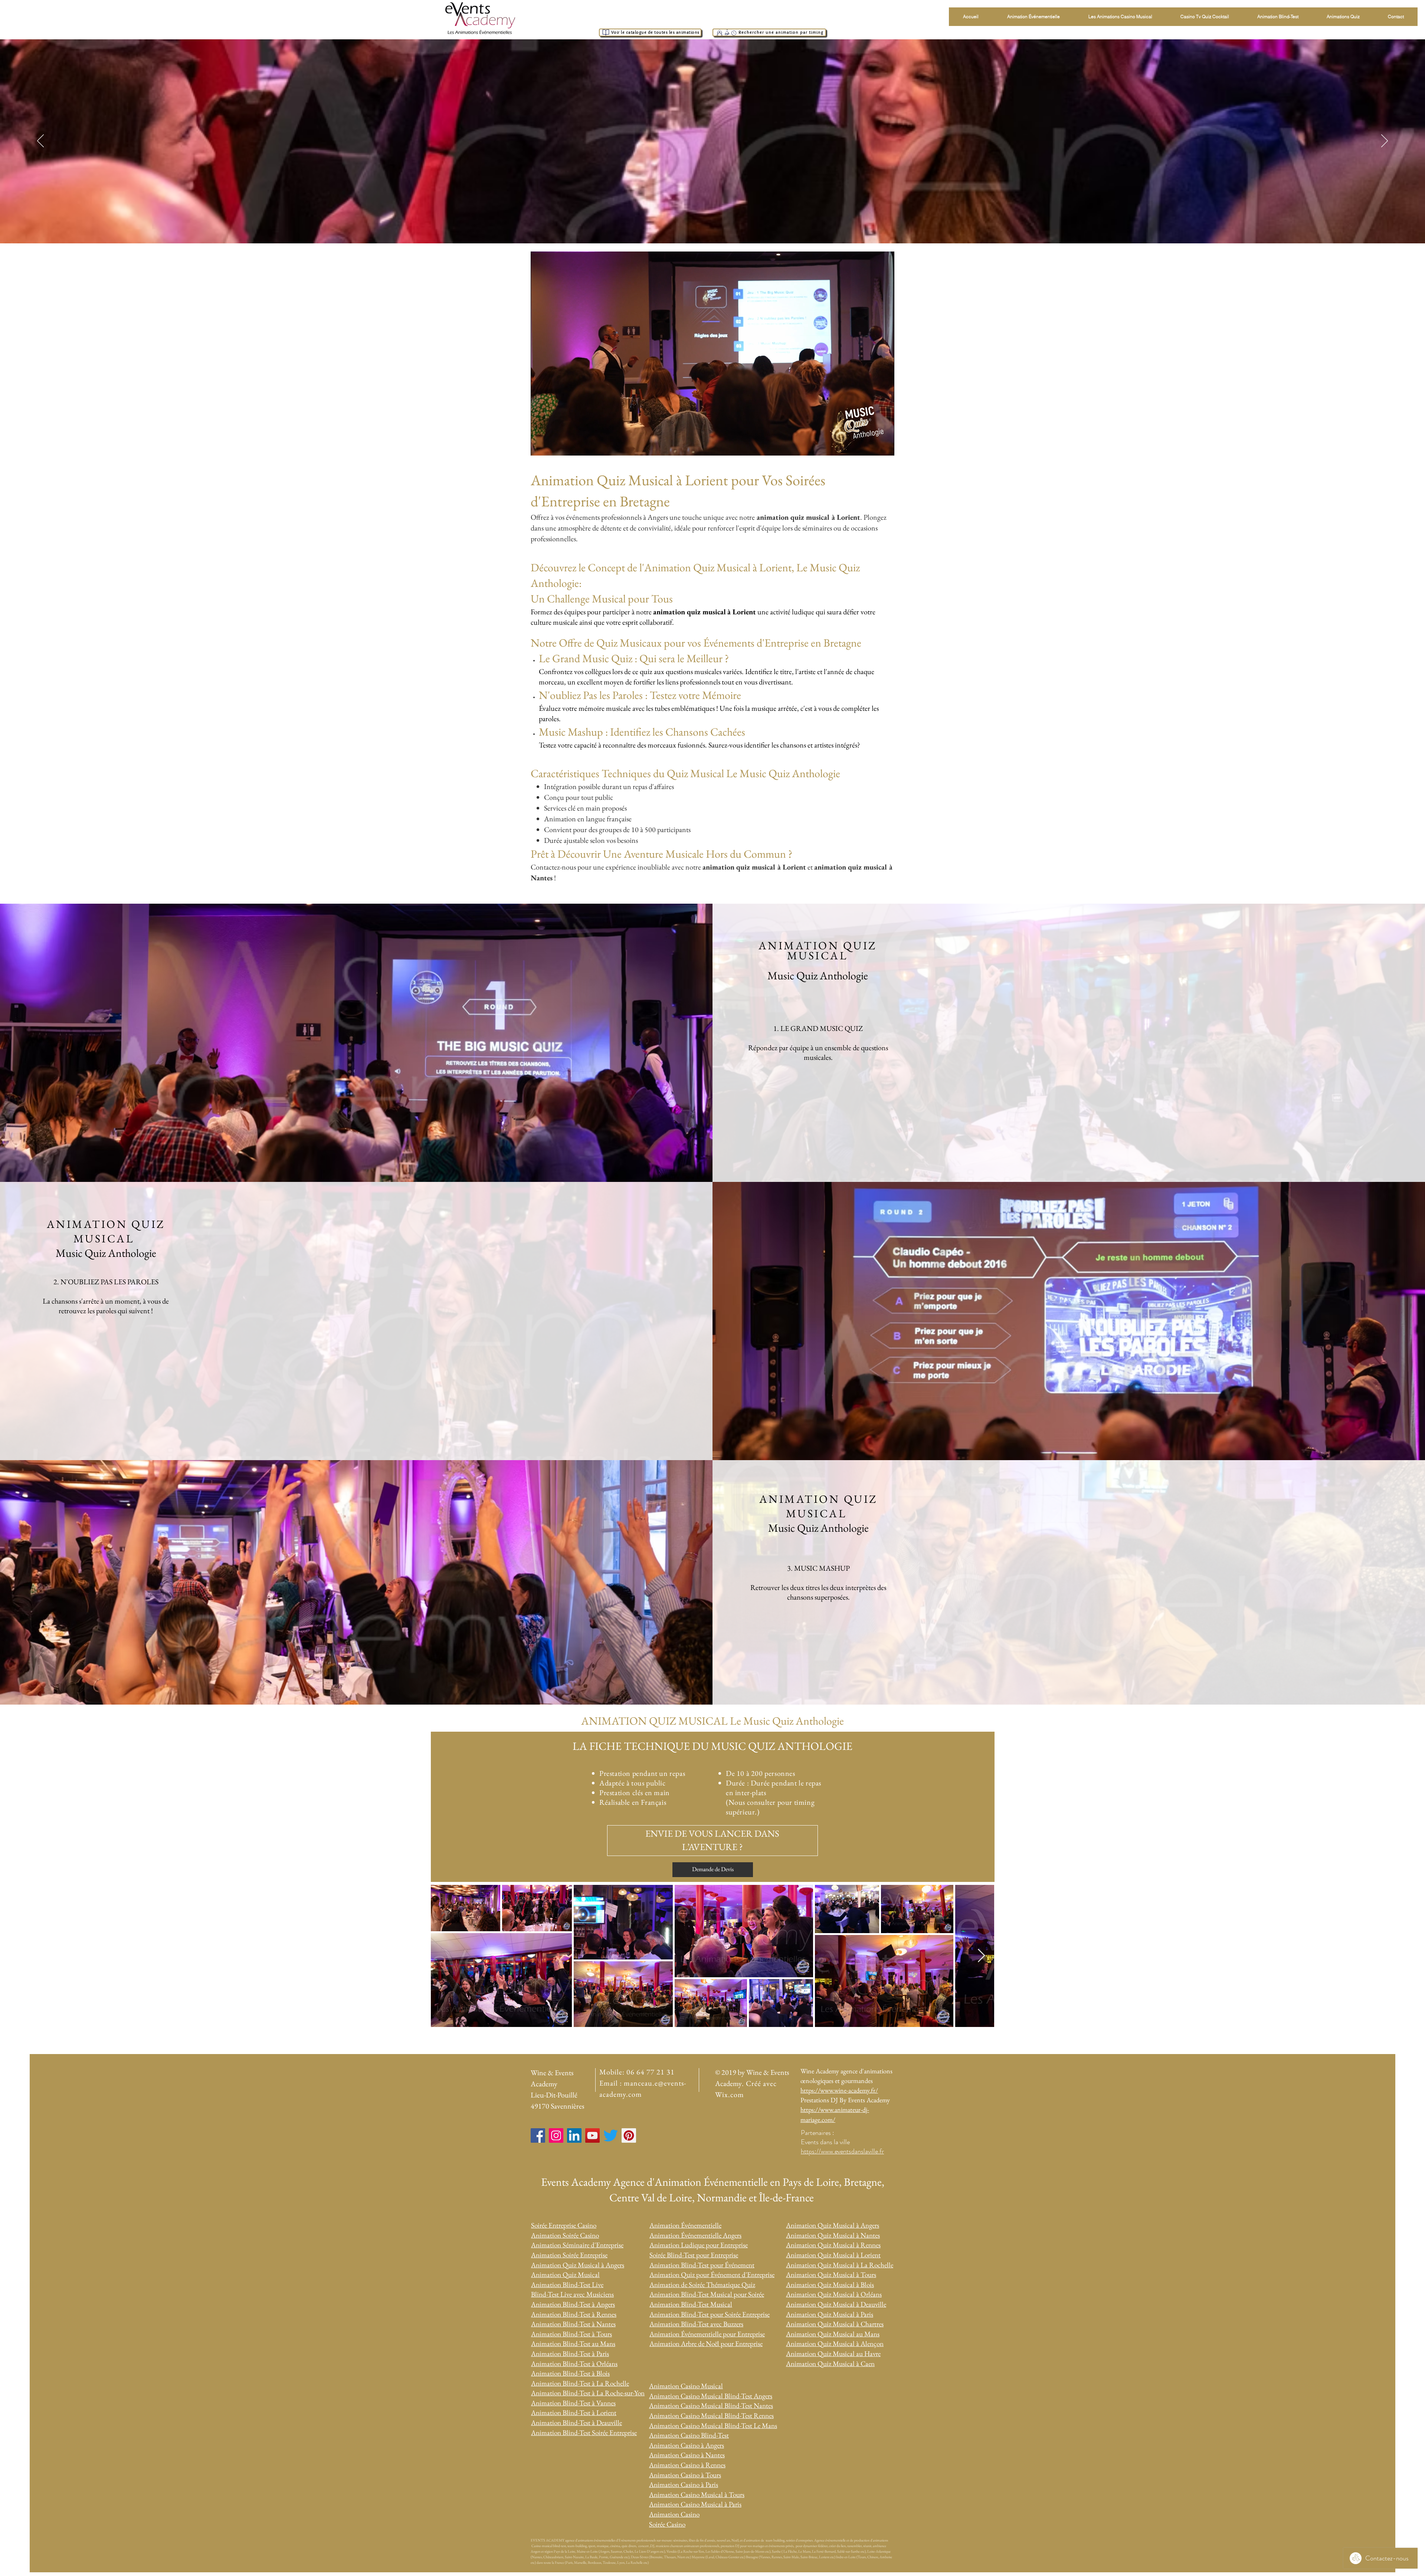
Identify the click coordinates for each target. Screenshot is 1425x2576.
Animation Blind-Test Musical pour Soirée (707, 2294)
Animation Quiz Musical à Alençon (835, 2344)
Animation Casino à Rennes (687, 2465)
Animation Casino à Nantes (687, 2455)
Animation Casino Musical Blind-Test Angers (711, 2396)
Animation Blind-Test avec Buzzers (696, 2324)
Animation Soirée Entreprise (569, 2255)
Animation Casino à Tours (685, 2475)
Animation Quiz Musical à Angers (578, 2265)
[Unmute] (553, 446)
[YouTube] (592, 2135)
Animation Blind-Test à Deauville (576, 2423)
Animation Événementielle (685, 2225)
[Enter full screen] (884, 446)
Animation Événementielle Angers (695, 2235)
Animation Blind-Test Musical (691, 2304)
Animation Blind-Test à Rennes (574, 2314)
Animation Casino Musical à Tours (697, 2495)
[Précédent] (40, 141)
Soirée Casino (667, 2524)
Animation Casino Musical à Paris (695, 2504)
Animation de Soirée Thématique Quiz (702, 2285)
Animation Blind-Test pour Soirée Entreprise (710, 2314)
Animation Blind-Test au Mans (573, 2344)
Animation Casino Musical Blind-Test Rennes (711, 2416)
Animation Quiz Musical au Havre (833, 2354)
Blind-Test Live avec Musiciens (572, 2294)
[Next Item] (981, 1956)
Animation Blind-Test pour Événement (702, 2265)
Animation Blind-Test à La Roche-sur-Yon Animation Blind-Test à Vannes (588, 2398)
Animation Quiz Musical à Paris (830, 2314)
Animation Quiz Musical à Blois (830, 2285)
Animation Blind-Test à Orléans (574, 2364)
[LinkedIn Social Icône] (574, 2135)
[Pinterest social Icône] (629, 2135)
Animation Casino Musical (686, 2386)
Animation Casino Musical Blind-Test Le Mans (713, 2426)
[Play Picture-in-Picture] (872, 446)
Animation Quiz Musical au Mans (833, 2334)
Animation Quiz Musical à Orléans (834, 2294)
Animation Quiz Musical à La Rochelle (840, 2265)
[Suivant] (1385, 141)
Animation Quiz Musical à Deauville (836, 2304)
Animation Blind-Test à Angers (573, 2304)
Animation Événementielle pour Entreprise (707, 2334)
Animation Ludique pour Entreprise (699, 2245)
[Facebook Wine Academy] (538, 2135)
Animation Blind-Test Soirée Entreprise (584, 2433)
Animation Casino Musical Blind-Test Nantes (711, 2406)
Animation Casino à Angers (687, 2445)
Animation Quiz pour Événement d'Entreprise (712, 2275)
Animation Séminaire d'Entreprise (577, 2245)
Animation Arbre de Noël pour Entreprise (706, 2344)
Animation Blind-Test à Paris (570, 2354)
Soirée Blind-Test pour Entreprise (694, 2255)
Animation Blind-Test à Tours (571, 2334)
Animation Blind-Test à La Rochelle (580, 2383)
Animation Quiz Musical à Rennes (833, 2245)
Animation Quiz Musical (565, 2275)
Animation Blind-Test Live (567, 2285)
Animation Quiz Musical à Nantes (833, 2235)
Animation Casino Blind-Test (689, 2435)
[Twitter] (611, 2135)
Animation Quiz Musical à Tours (831, 2275)
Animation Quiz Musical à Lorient (833, 2255)
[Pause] (540, 446)
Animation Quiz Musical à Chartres (835, 2324)
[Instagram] (556, 2135)
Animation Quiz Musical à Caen (830, 2364)
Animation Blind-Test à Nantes (573, 2324)
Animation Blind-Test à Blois (570, 2373)
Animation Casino (674, 2514)
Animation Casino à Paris (684, 2485)
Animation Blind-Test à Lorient (574, 2413)
